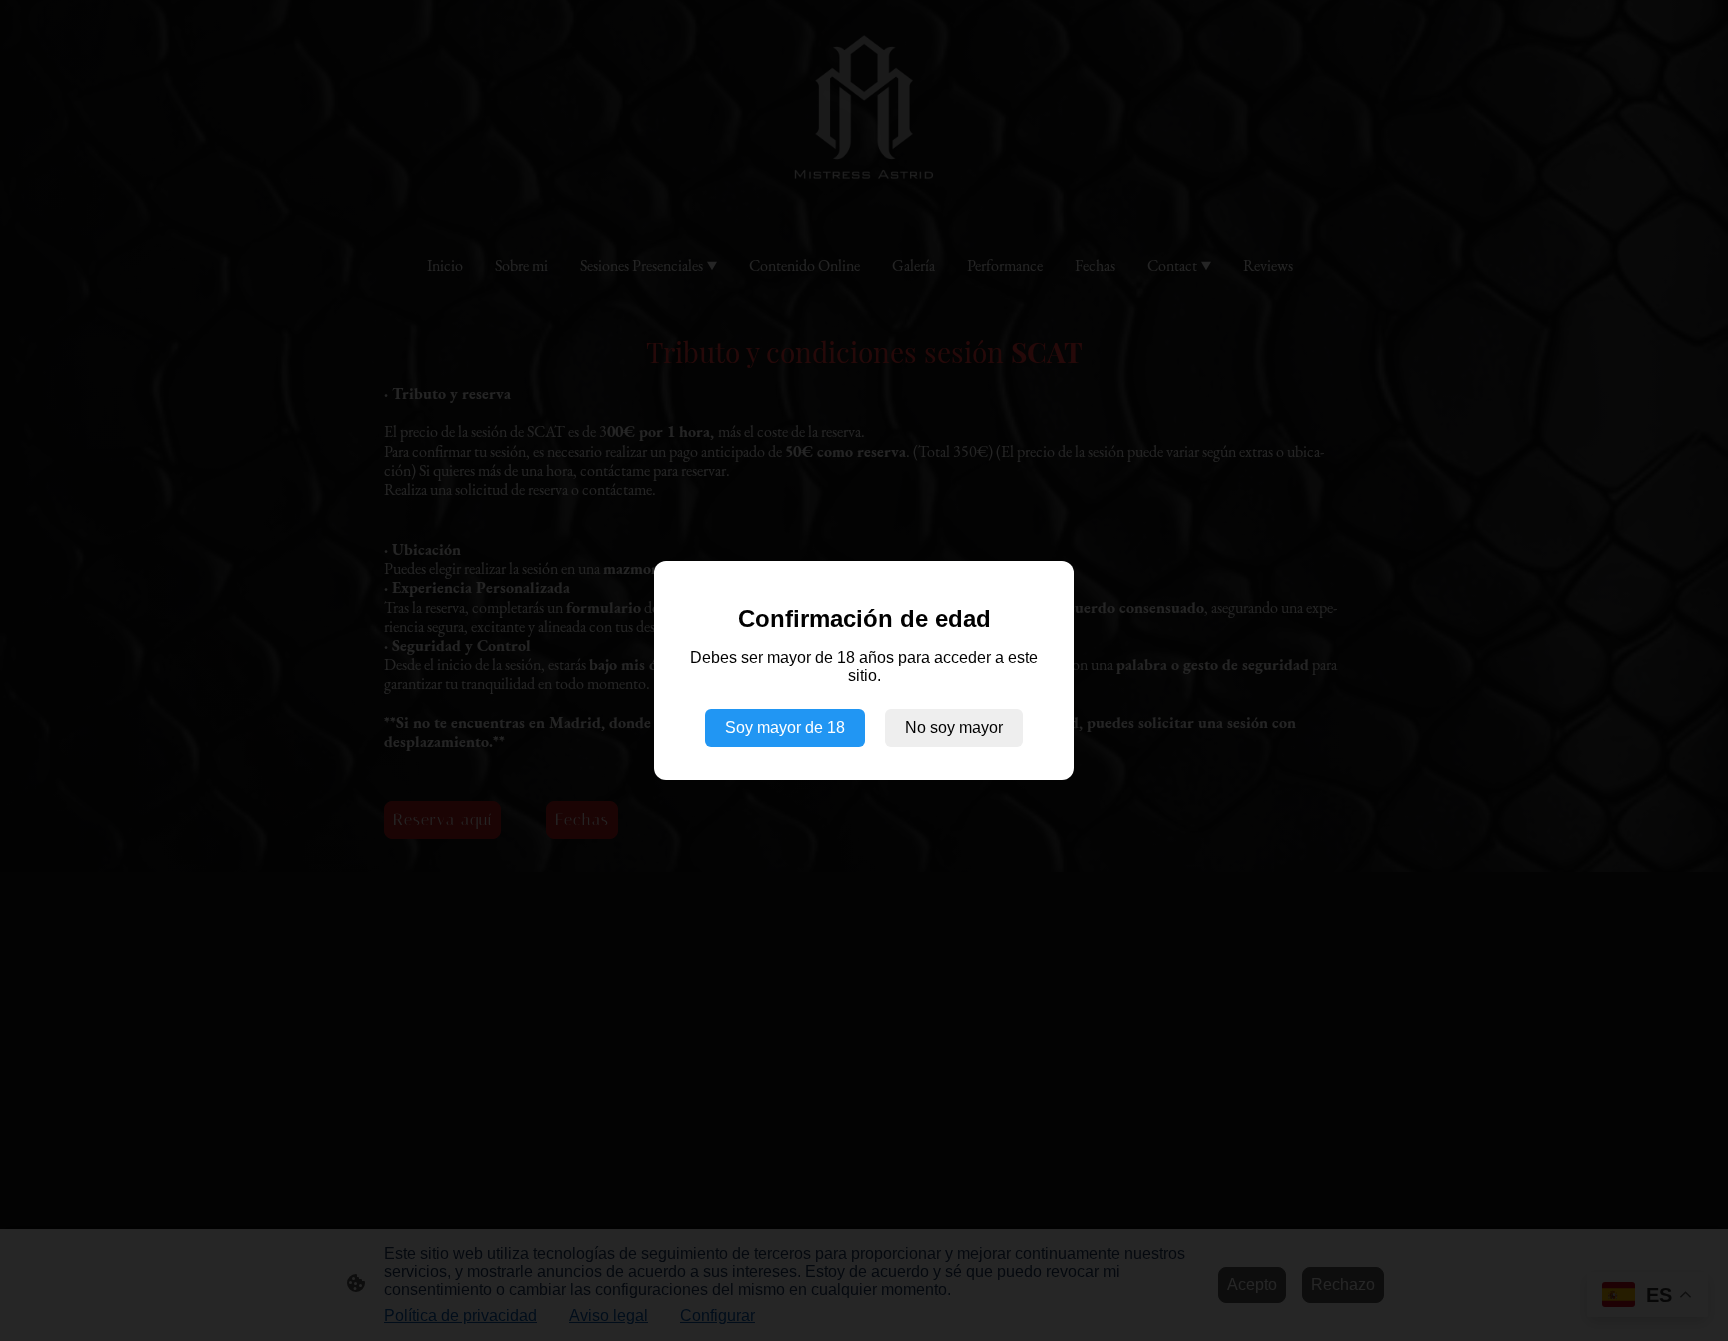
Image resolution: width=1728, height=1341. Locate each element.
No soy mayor (954, 727)
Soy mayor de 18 (785, 727)
